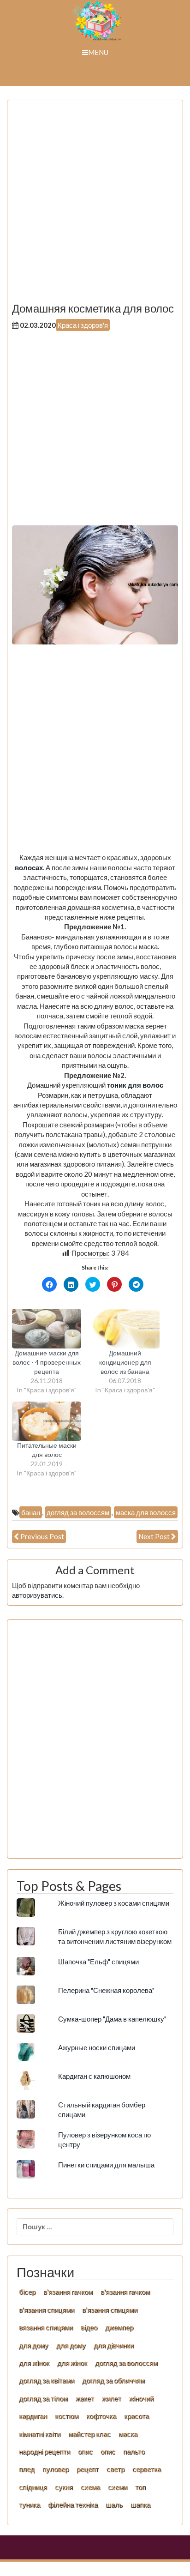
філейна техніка (73, 2504)
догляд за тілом (43, 2398)
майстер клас (89, 2434)
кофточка (101, 2416)
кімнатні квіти (40, 2434)
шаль (114, 2504)
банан (31, 1512)
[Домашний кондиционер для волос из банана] (125, 1329)
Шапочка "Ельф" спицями (98, 1962)
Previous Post (42, 1536)
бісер (27, 2292)
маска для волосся (146, 1512)
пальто (134, 2451)
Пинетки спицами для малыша (106, 2165)
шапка (140, 2504)
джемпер (119, 2327)
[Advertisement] (95, 207)
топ (140, 2487)
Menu (98, 52)
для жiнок (34, 2363)
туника (30, 2504)
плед (27, 2469)
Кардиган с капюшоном (94, 2076)
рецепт (88, 2469)
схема (90, 2487)
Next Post (154, 1536)
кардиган (33, 2416)
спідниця (33, 2487)
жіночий (141, 2398)
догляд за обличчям (113, 2380)
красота (137, 2416)
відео (89, 2327)
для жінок (72, 2363)
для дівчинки (114, 2345)
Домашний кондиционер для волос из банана (125, 1362)
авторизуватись (37, 1595)
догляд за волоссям (78, 1512)
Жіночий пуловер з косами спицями (114, 1903)
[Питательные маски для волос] (47, 1421)
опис (85, 2451)
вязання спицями (46, 2327)
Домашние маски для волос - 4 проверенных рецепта (47, 1362)
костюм (67, 2416)
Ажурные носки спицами (97, 2047)
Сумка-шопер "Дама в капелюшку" (112, 2019)
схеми (118, 2487)
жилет (112, 2398)
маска (128, 2434)
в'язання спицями (47, 2310)
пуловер (56, 2469)
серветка (147, 2469)
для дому (34, 2345)
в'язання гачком (68, 2292)
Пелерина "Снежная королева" (106, 1990)
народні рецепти (45, 2451)
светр (116, 2469)
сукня (64, 2487)
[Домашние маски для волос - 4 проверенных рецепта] (47, 1329)
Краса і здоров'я (83, 325)
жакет (85, 2398)
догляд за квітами (47, 2380)
